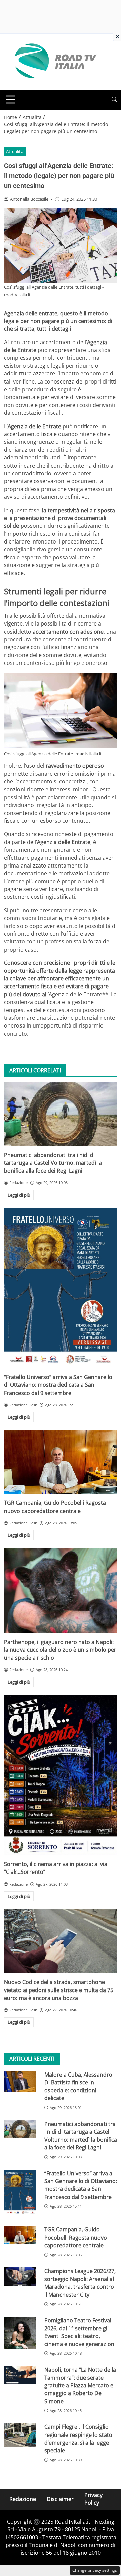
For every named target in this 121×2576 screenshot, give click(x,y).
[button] (114, 100)
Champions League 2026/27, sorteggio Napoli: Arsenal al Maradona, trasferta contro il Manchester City (80, 2283)
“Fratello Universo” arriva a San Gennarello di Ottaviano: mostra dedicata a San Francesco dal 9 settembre (58, 1385)
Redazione (23, 2499)
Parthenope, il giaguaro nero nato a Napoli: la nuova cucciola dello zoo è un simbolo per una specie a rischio (60, 1650)
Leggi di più (19, 1195)
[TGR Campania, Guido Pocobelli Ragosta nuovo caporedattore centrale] (61, 1462)
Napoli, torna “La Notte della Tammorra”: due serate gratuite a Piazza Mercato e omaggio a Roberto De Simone (80, 2385)
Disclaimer (60, 2499)
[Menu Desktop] (11, 99)
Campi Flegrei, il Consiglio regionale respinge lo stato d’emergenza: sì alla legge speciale (78, 2439)
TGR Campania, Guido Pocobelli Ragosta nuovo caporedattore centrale (55, 1507)
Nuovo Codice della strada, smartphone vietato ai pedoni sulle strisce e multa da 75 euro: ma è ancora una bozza (59, 1990)
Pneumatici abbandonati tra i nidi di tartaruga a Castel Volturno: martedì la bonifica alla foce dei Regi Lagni (53, 1163)
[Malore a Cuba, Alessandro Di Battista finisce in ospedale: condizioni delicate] (20, 2082)
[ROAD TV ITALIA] (54, 61)
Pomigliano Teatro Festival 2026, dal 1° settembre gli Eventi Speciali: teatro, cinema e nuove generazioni (80, 2332)
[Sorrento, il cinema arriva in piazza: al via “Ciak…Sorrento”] (61, 1775)
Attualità (15, 151)
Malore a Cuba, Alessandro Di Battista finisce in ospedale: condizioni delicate (78, 2086)
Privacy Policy (93, 2499)
